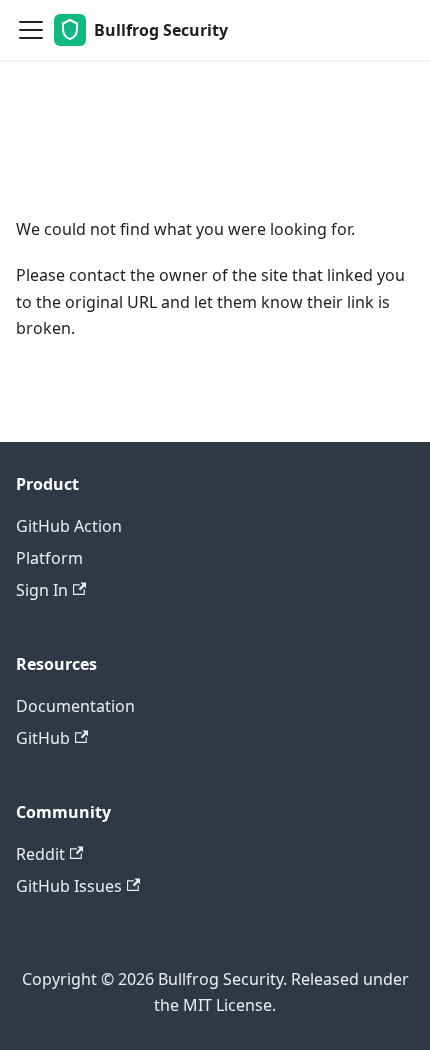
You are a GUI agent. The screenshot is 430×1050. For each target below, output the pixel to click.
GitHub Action (69, 526)
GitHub (43, 738)
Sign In (42, 590)
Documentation (75, 706)
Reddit (40, 854)
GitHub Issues (69, 886)
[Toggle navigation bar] (31, 30)
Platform (49, 558)
